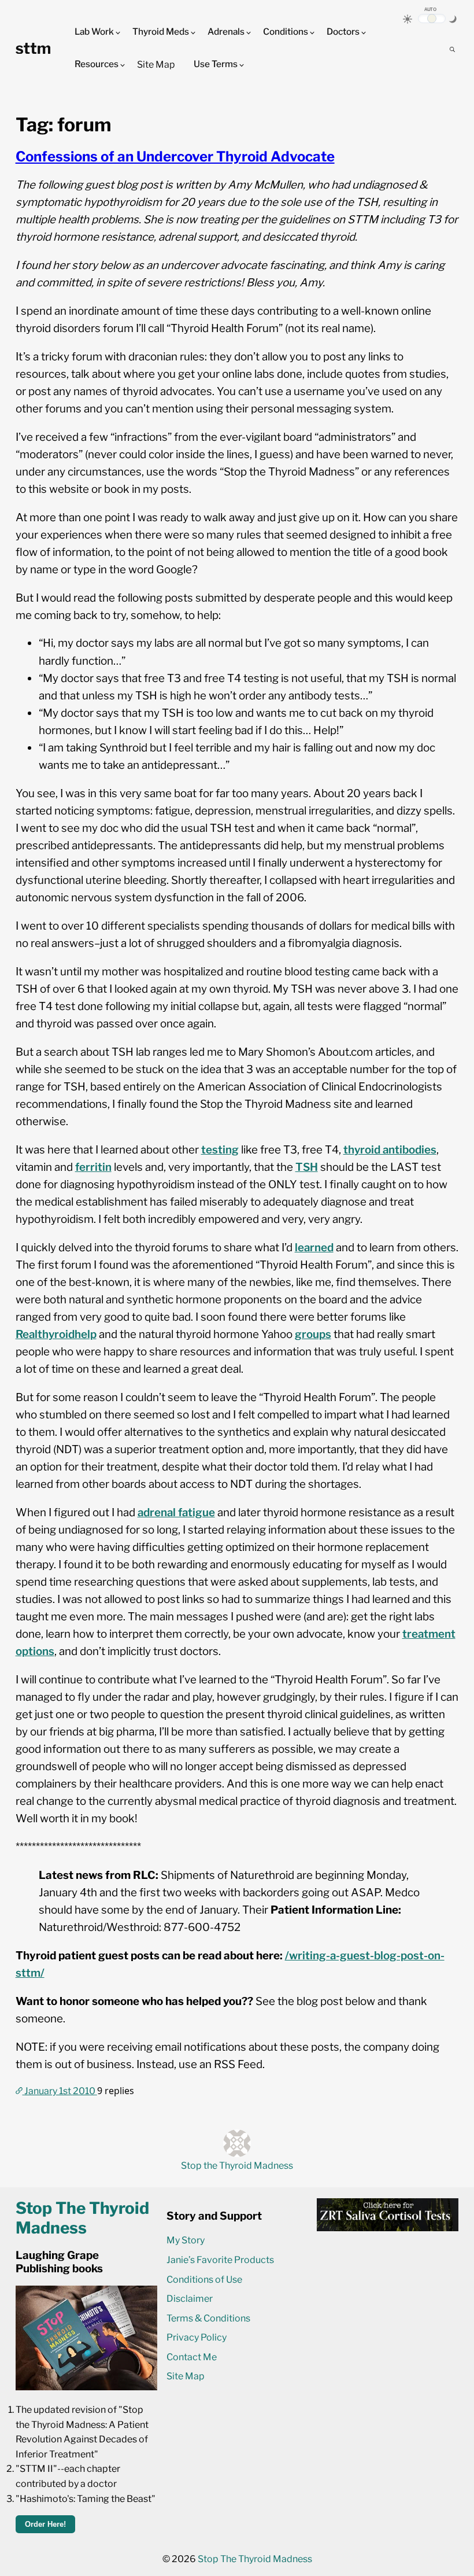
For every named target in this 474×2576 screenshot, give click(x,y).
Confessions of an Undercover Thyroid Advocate (175, 156)
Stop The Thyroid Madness (255, 2559)
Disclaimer (190, 2299)
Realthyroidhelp (56, 1334)
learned (314, 1248)
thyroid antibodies (390, 1150)
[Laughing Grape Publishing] (86, 2387)
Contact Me (192, 2357)
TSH (307, 1167)
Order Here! (45, 2524)
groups (313, 1334)
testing (220, 1150)
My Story (186, 2240)
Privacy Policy (197, 2337)
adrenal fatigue (176, 1512)
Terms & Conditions (208, 2318)
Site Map (156, 65)
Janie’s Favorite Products (220, 2260)
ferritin (93, 1167)
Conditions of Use (204, 2280)
